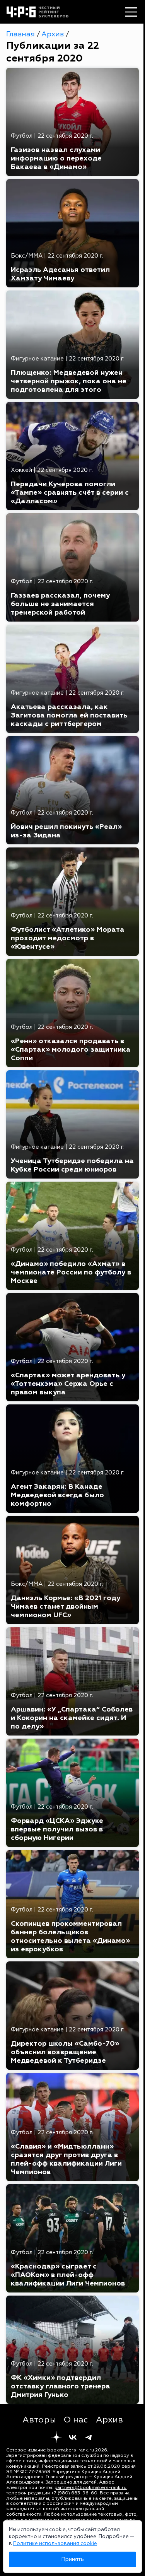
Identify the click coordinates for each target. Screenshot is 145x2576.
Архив (54, 34)
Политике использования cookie (55, 2544)
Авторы (39, 2420)
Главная (21, 34)
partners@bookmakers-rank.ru (90, 2488)
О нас (76, 2420)
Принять (72, 2559)
